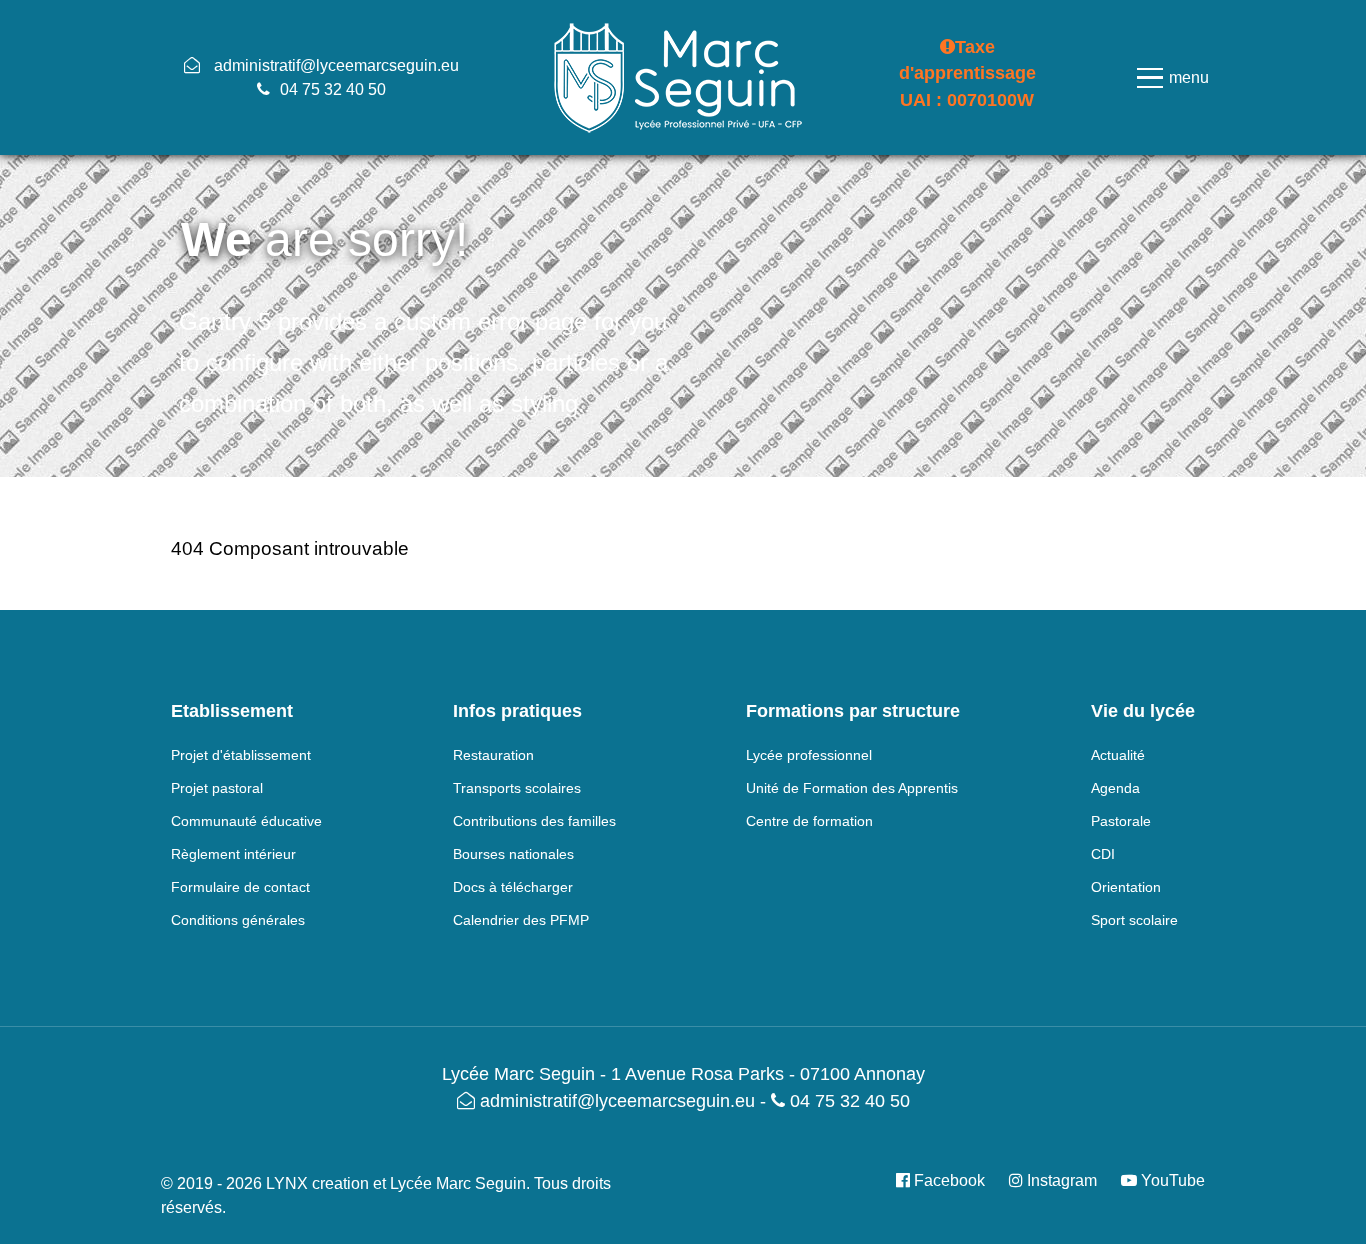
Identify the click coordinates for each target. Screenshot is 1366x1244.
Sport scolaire (1134, 920)
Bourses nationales (513, 854)
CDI (1103, 854)
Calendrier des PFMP (521, 920)
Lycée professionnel (809, 755)
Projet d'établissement (241, 755)
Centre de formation (809, 821)
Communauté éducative (246, 821)
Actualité (1118, 755)
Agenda (1115, 788)
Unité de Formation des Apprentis (852, 788)
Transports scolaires (517, 788)
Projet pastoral (217, 788)
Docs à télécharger (513, 887)
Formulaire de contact (240, 887)
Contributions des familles (534, 821)
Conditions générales (238, 920)
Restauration (493, 755)
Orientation (1126, 887)
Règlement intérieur (233, 854)
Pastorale (1121, 821)
